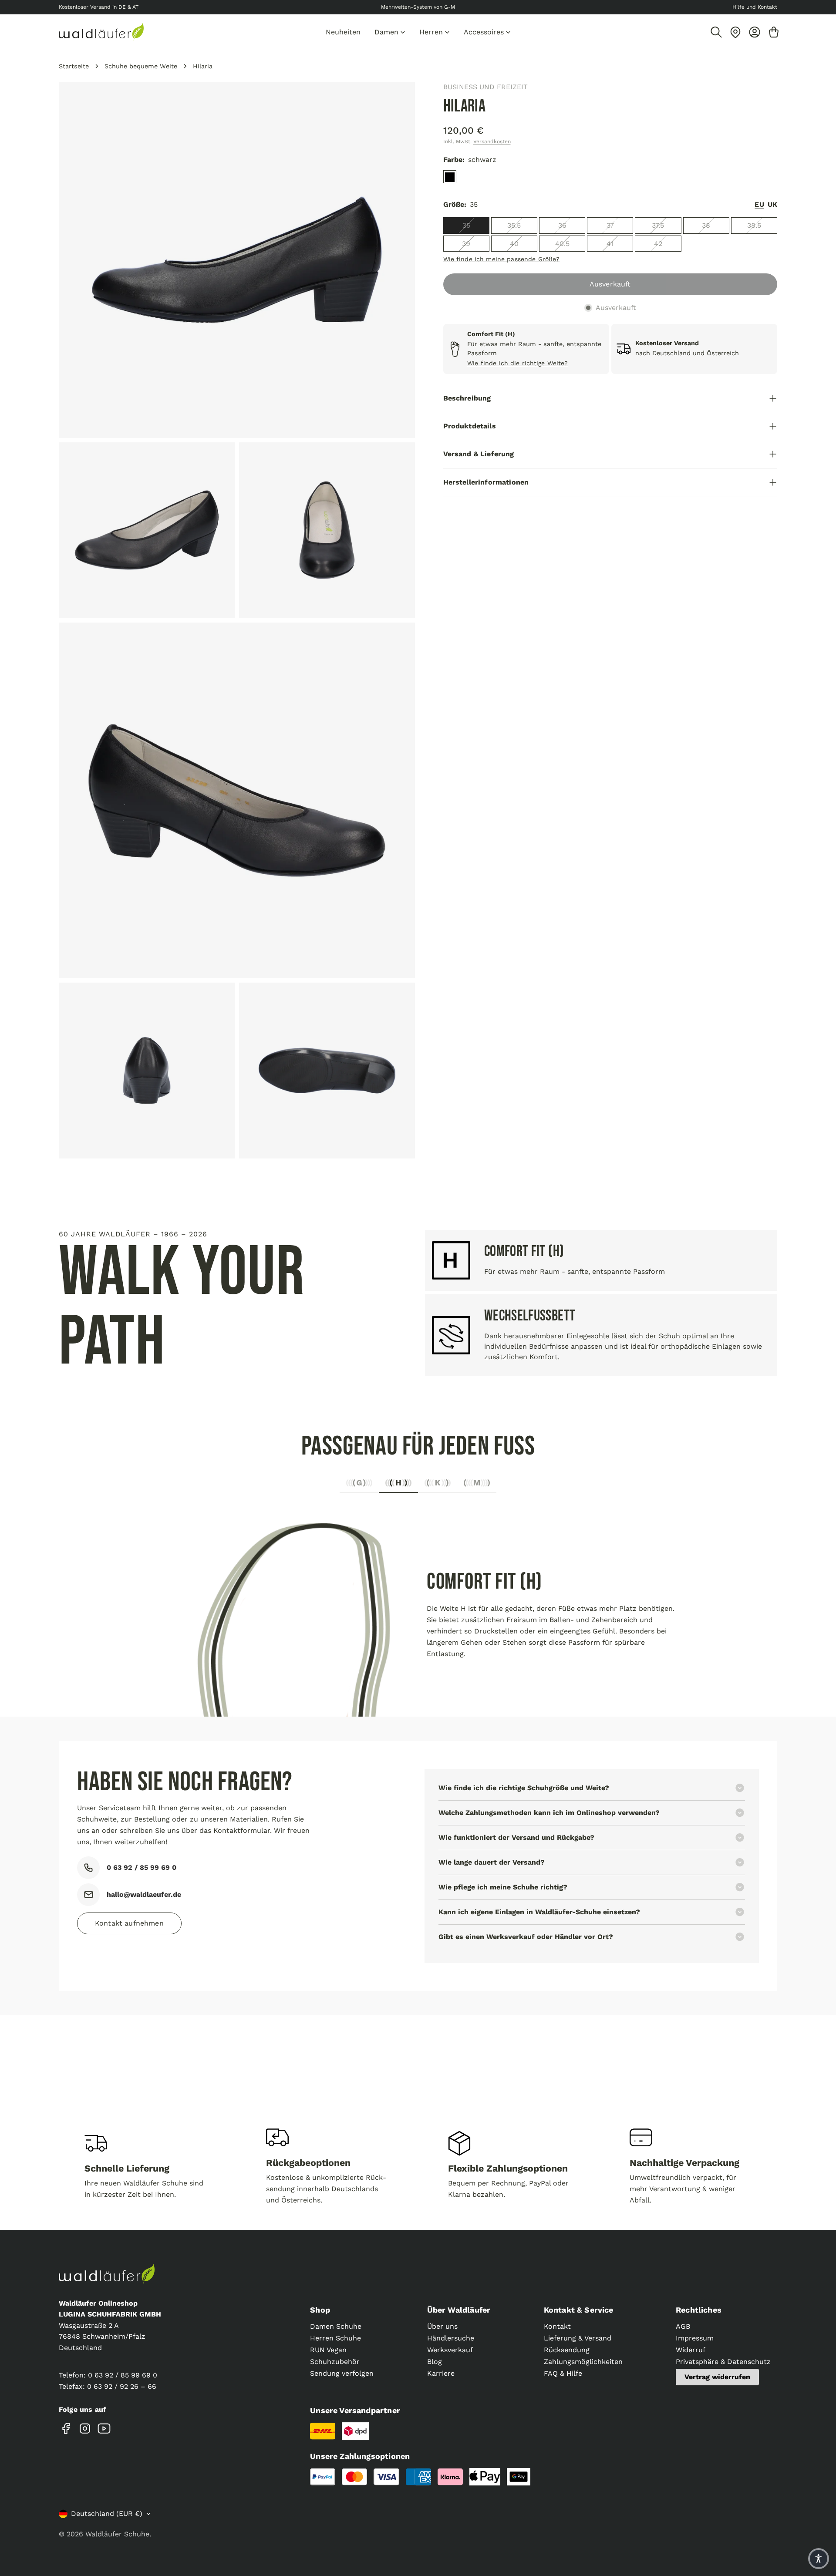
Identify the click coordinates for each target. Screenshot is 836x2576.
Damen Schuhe (336, 2326)
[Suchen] (716, 32)
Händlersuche (451, 2338)
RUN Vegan (328, 2350)
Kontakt (557, 2326)
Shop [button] (320, 2310)
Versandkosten (492, 141)
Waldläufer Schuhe (117, 2534)
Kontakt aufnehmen (129, 1923)
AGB (683, 2326)
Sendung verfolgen (342, 2373)
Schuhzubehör (335, 2362)
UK (772, 205)
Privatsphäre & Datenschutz (723, 2362)
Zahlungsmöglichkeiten (583, 2362)
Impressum (695, 2338)
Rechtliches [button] (699, 2310)
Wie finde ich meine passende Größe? (502, 259)
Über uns (442, 2326)
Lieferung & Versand (578, 2338)
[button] (819, 2559)
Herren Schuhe (335, 2338)
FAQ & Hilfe (563, 2373)
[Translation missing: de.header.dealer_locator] (735, 32)
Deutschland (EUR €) (107, 2514)
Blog (435, 2362)
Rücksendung (567, 2350)
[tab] (359, 1485)
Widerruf (691, 2350)
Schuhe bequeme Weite (141, 66)
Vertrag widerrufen (717, 2377)
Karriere (441, 2373)
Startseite (74, 66)
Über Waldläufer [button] (459, 2310)
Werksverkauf (450, 2350)
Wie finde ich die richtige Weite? (518, 363)
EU (759, 205)
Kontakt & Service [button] (579, 2310)
